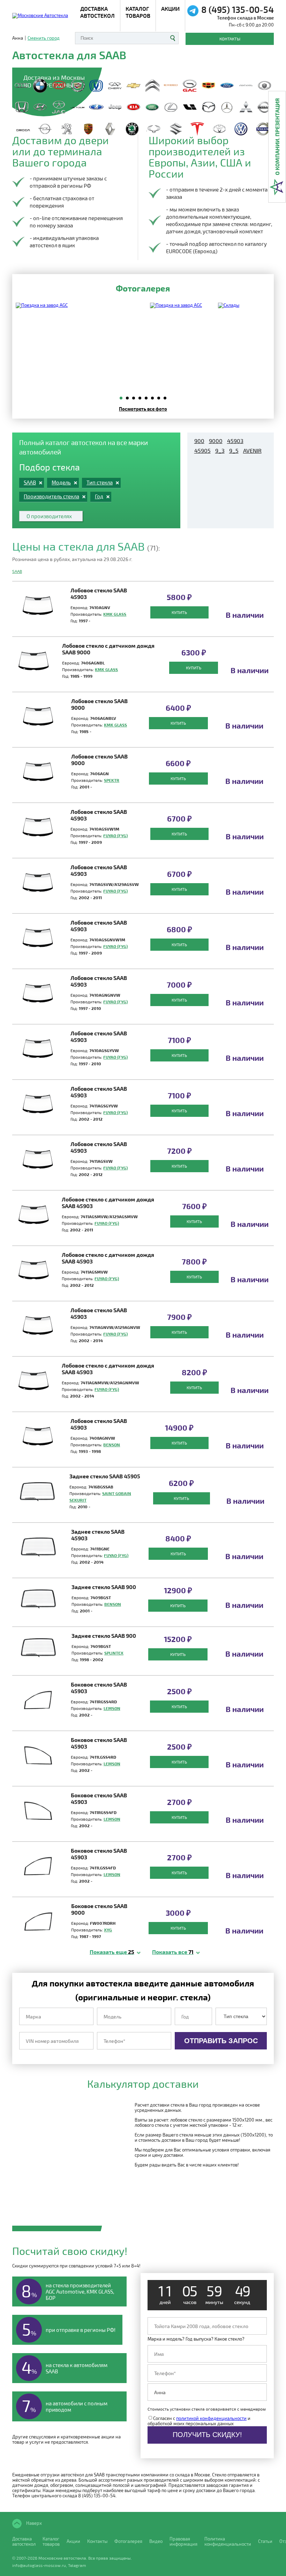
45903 (235, 441)
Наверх (33, 2523)
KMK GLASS (115, 614)
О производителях (49, 516)
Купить (179, 612)
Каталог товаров (138, 12)
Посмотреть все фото (143, 409)
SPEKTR (112, 780)
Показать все (173, 1952)
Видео (156, 2541)
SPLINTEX (114, 1653)
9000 (216, 441)
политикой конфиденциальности (211, 2418)
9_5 (234, 451)
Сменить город (44, 38)
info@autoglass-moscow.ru (39, 2565)
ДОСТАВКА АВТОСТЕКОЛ (97, 12)
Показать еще (112, 1952)
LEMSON (112, 1708)
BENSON (112, 1445)
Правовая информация (183, 2542)
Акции (170, 9)
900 (199, 441)
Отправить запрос (221, 2041)
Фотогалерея (128, 2541)
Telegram (77, 2565)
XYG (108, 1930)
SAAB (17, 571)
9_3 (220, 451)
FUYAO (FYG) (115, 835)
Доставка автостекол (24, 2542)
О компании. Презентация (277, 137)
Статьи (265, 2541)
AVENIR (252, 451)
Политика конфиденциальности (228, 2542)
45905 (202, 451)
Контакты (230, 39)
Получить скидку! (207, 2435)
